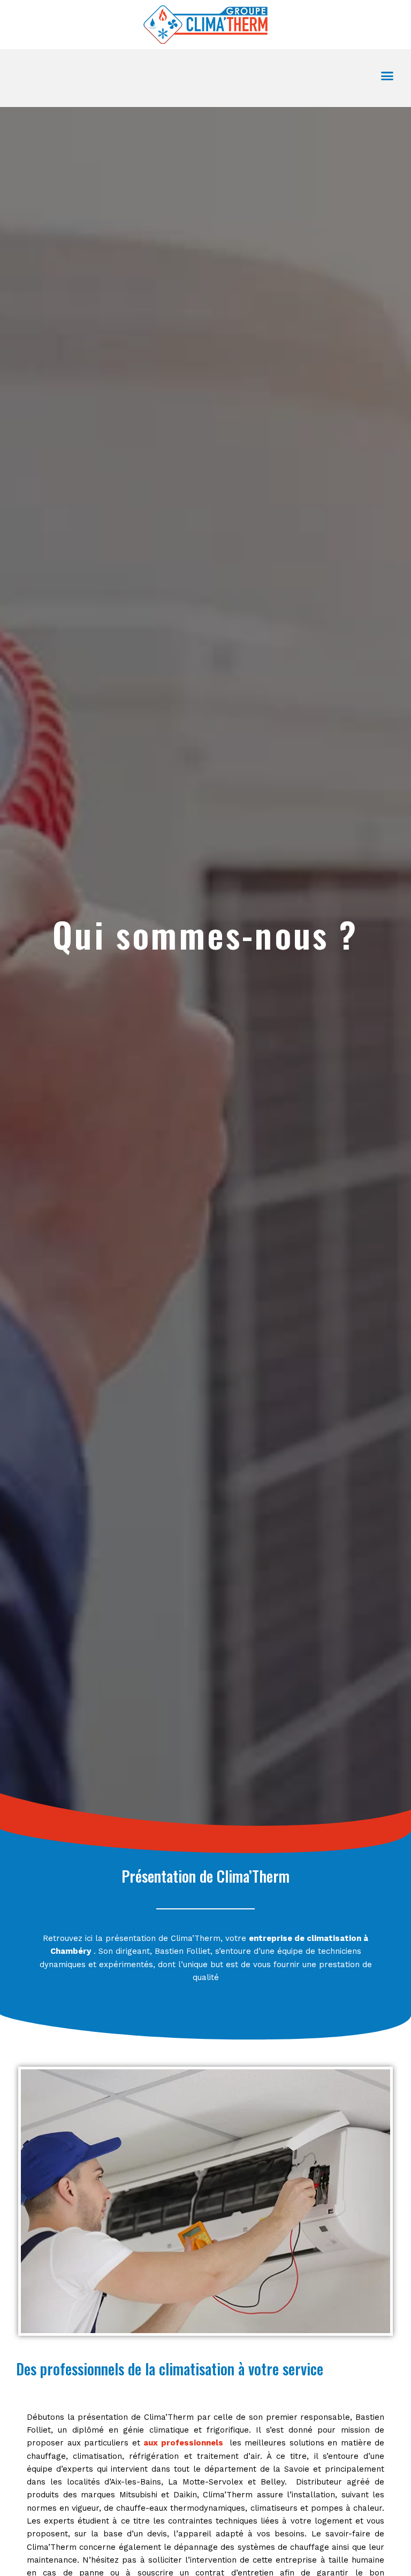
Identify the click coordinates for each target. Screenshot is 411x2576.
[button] (387, 75)
